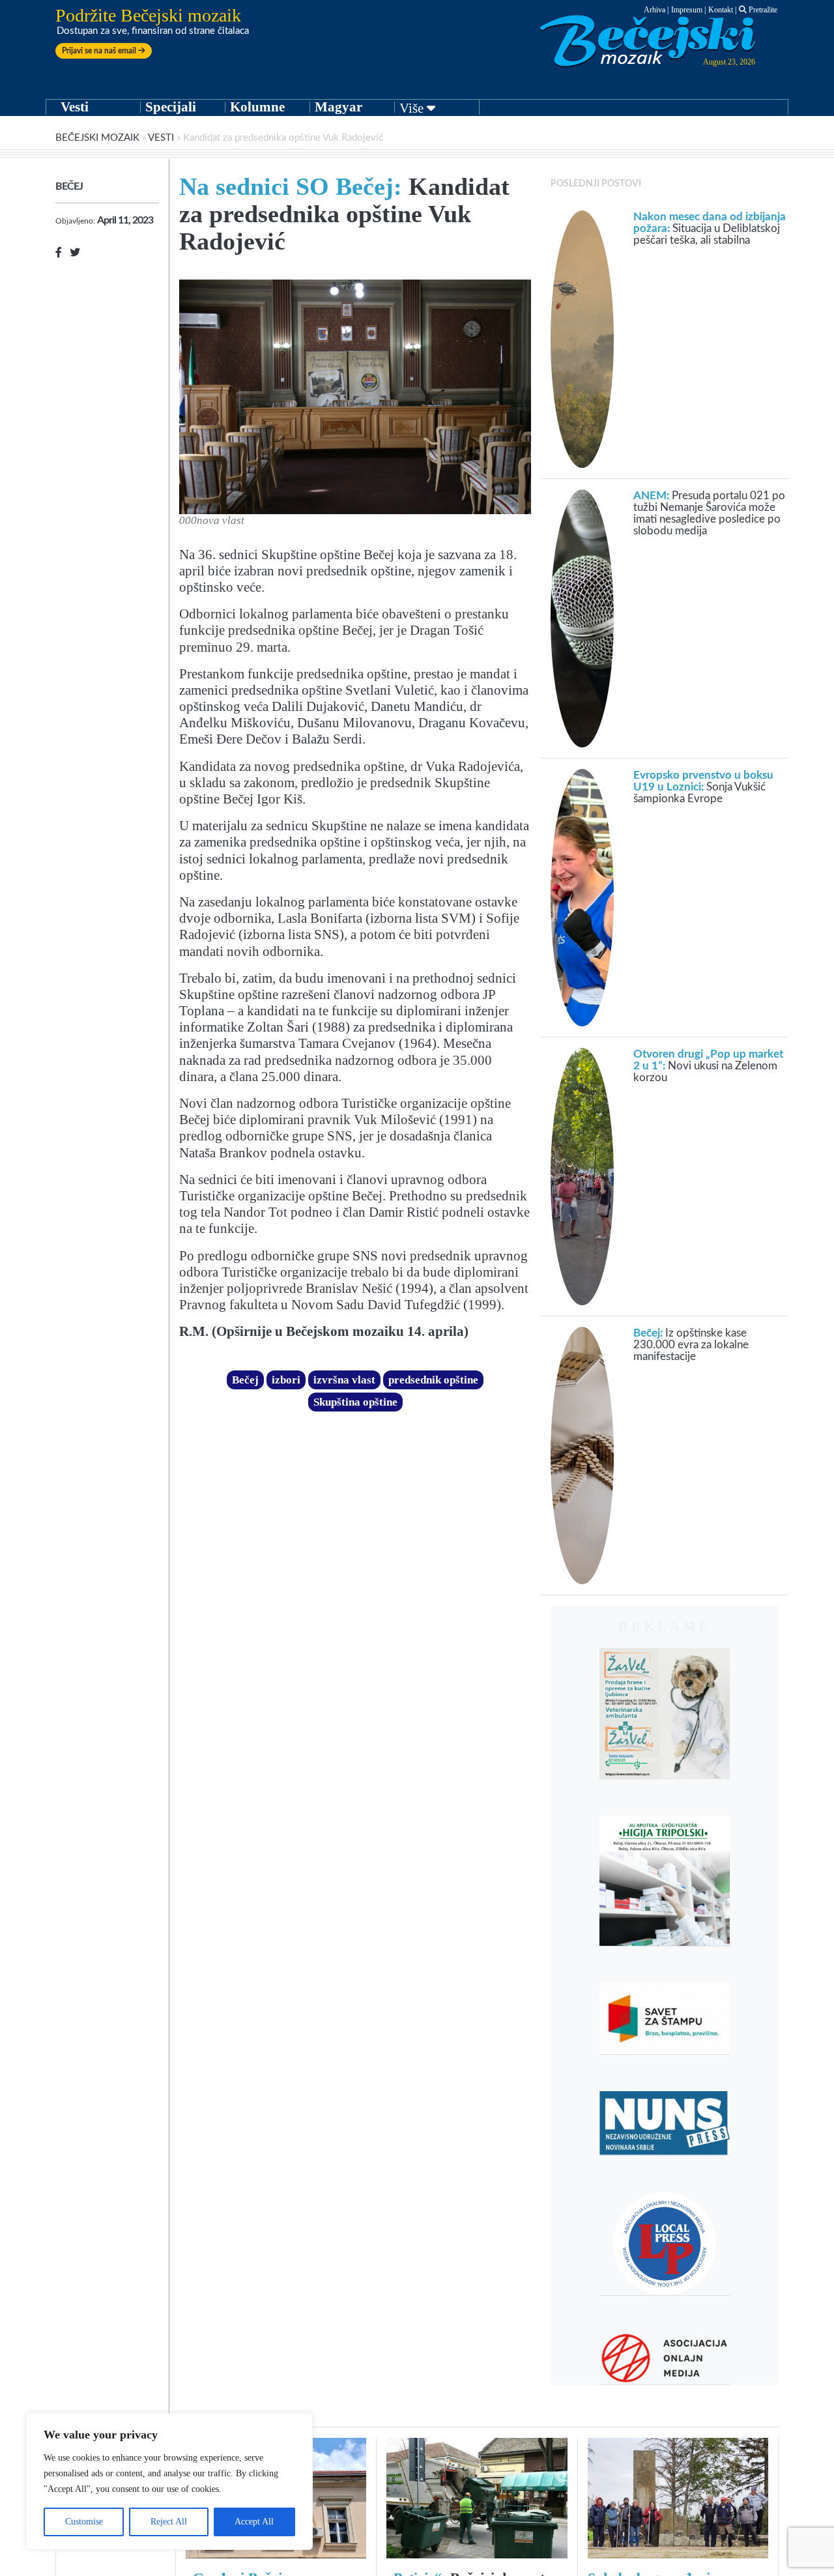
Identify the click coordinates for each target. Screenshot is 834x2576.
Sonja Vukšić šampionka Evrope (703, 787)
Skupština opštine (355, 1402)
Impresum (687, 10)
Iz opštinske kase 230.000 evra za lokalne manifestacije (691, 1345)
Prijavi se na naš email (100, 51)
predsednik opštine (433, 1380)
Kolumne (257, 107)
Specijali (171, 107)
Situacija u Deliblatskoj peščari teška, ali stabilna (710, 228)
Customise (84, 2522)
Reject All (169, 2522)
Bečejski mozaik (97, 138)
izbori (286, 1380)
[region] (169, 2482)
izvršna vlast (344, 1380)
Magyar (338, 107)
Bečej (69, 186)
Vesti (75, 107)
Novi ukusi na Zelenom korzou (708, 1066)
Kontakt (721, 10)
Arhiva (654, 10)
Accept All (254, 2522)
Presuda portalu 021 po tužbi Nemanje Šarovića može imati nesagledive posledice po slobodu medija (709, 513)
